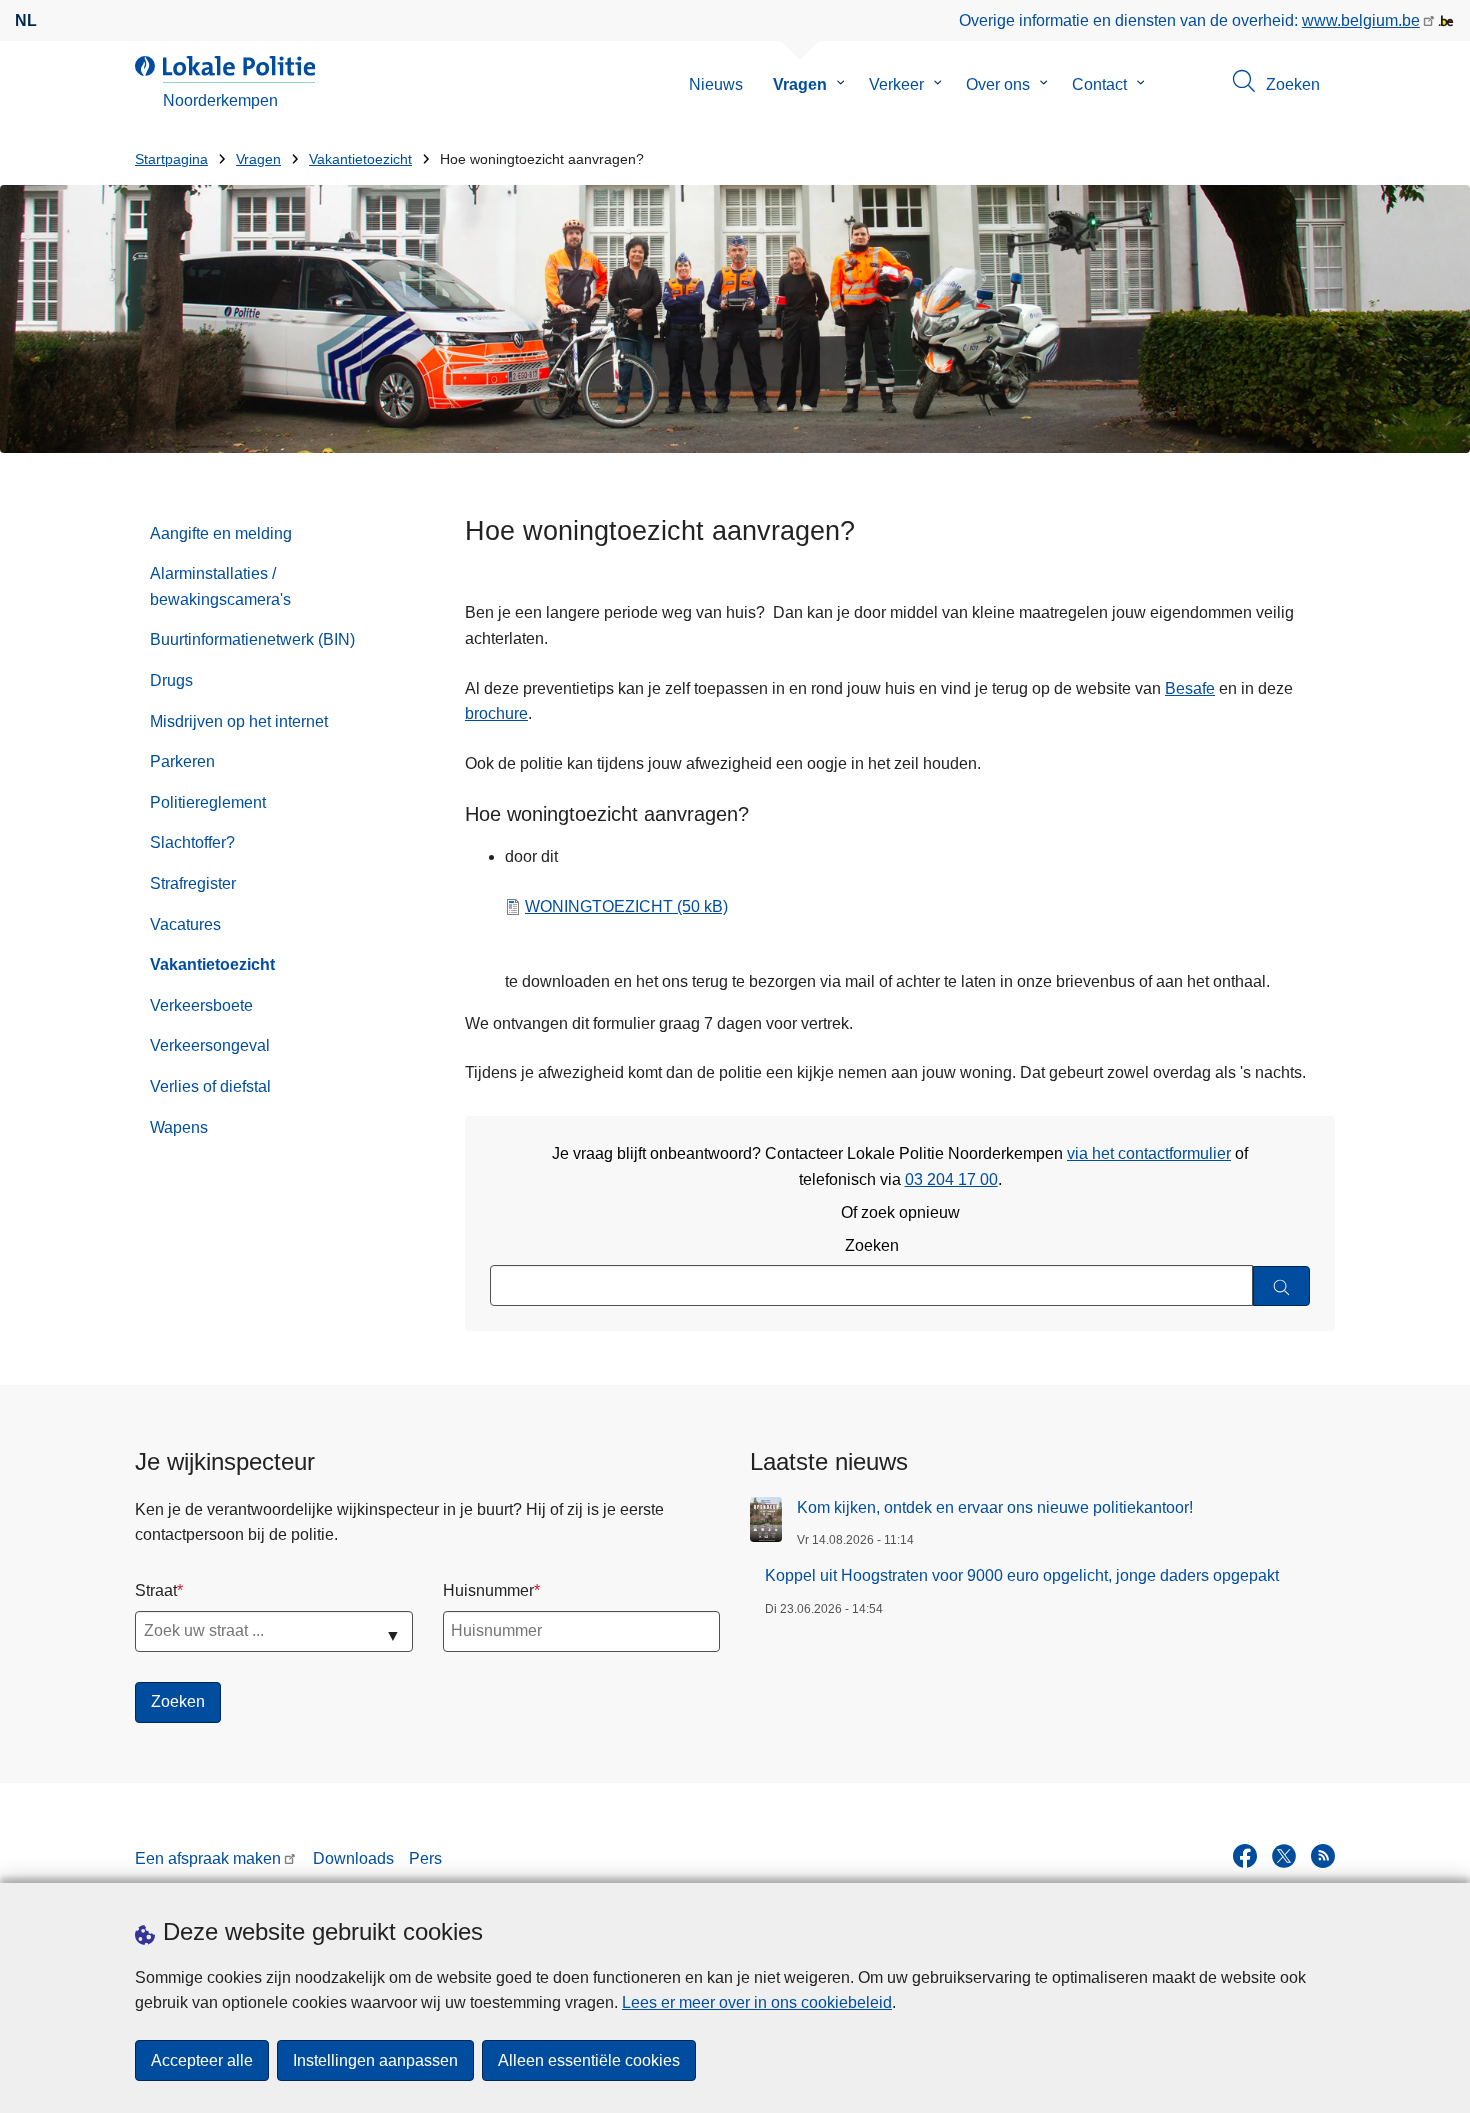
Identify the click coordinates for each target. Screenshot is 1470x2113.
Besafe (1190, 688)
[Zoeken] (1281, 1286)
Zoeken (872, 1245)
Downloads (353, 1858)
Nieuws (716, 84)
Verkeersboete (201, 1005)
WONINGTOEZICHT (626, 906)
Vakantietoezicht (360, 159)
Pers (425, 1858)
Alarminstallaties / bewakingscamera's (220, 586)
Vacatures (185, 924)
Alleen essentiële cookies (589, 2060)
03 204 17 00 (951, 1179)
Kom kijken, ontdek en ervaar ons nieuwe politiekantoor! (995, 1507)
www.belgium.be (1361, 20)
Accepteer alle (202, 2060)
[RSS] (1323, 1856)
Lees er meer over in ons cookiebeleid (757, 2002)
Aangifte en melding (221, 533)
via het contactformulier (1149, 1153)
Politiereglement (208, 802)
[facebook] (1245, 1856)
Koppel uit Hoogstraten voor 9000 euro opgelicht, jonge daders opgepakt (1022, 1575)
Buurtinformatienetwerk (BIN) (252, 639)
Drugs (171, 680)
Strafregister (193, 883)
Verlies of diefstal (210, 1086)
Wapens (179, 1127)
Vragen (800, 84)
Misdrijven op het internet (239, 721)
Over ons (998, 84)
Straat (156, 1590)
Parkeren (182, 761)
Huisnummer (488, 1590)
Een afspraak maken (208, 1858)
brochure (496, 713)
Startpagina (171, 159)
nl (26, 20)
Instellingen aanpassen (375, 2060)
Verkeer (896, 84)
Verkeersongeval (210, 1045)
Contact (1099, 84)
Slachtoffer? (192, 842)
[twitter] (1284, 1856)
